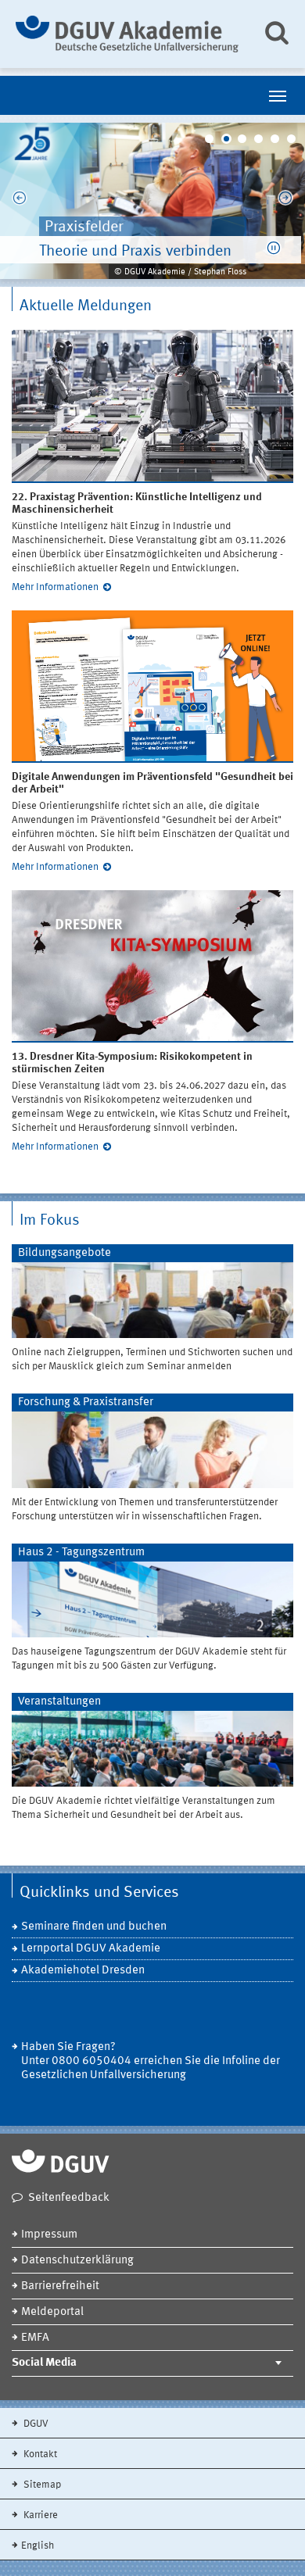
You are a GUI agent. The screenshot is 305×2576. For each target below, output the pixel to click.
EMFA (35, 2338)
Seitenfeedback (69, 2198)
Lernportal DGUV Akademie (91, 1949)
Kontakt (39, 2454)
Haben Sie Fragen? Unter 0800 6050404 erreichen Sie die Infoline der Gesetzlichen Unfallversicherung (151, 2061)
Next (285, 201)
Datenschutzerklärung (77, 2261)
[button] (274, 248)
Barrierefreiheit (60, 2286)
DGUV (35, 2424)
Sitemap (41, 2485)
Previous (20, 201)
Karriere (39, 2515)
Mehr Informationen (55, 587)
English (38, 2546)
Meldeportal (52, 2312)
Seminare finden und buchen (94, 1927)
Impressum (49, 2235)
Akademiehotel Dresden (83, 1971)
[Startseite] (127, 34)
